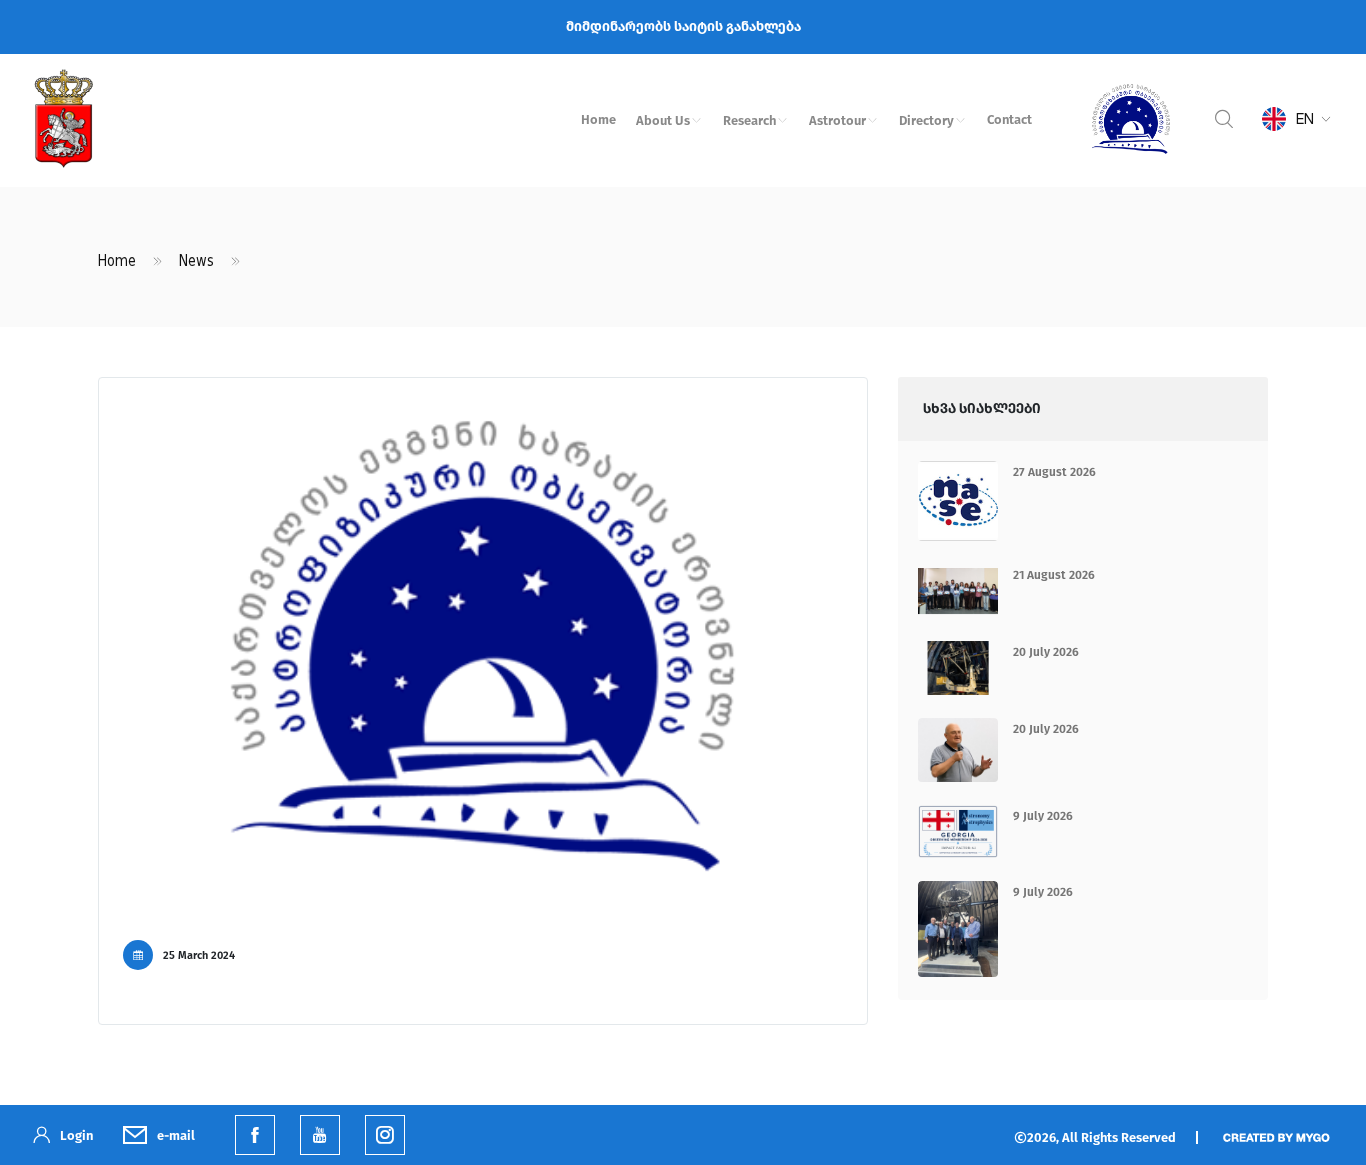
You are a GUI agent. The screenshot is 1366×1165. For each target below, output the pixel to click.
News (196, 261)
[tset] (320, 1135)
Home (598, 119)
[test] (385, 1135)
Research (749, 120)
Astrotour (837, 120)
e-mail (176, 1135)
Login (76, 1135)
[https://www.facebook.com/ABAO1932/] (255, 1135)
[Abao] (1131, 119)
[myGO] (1275, 1135)
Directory (926, 120)
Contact (1009, 119)
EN (1305, 118)
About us (663, 120)
